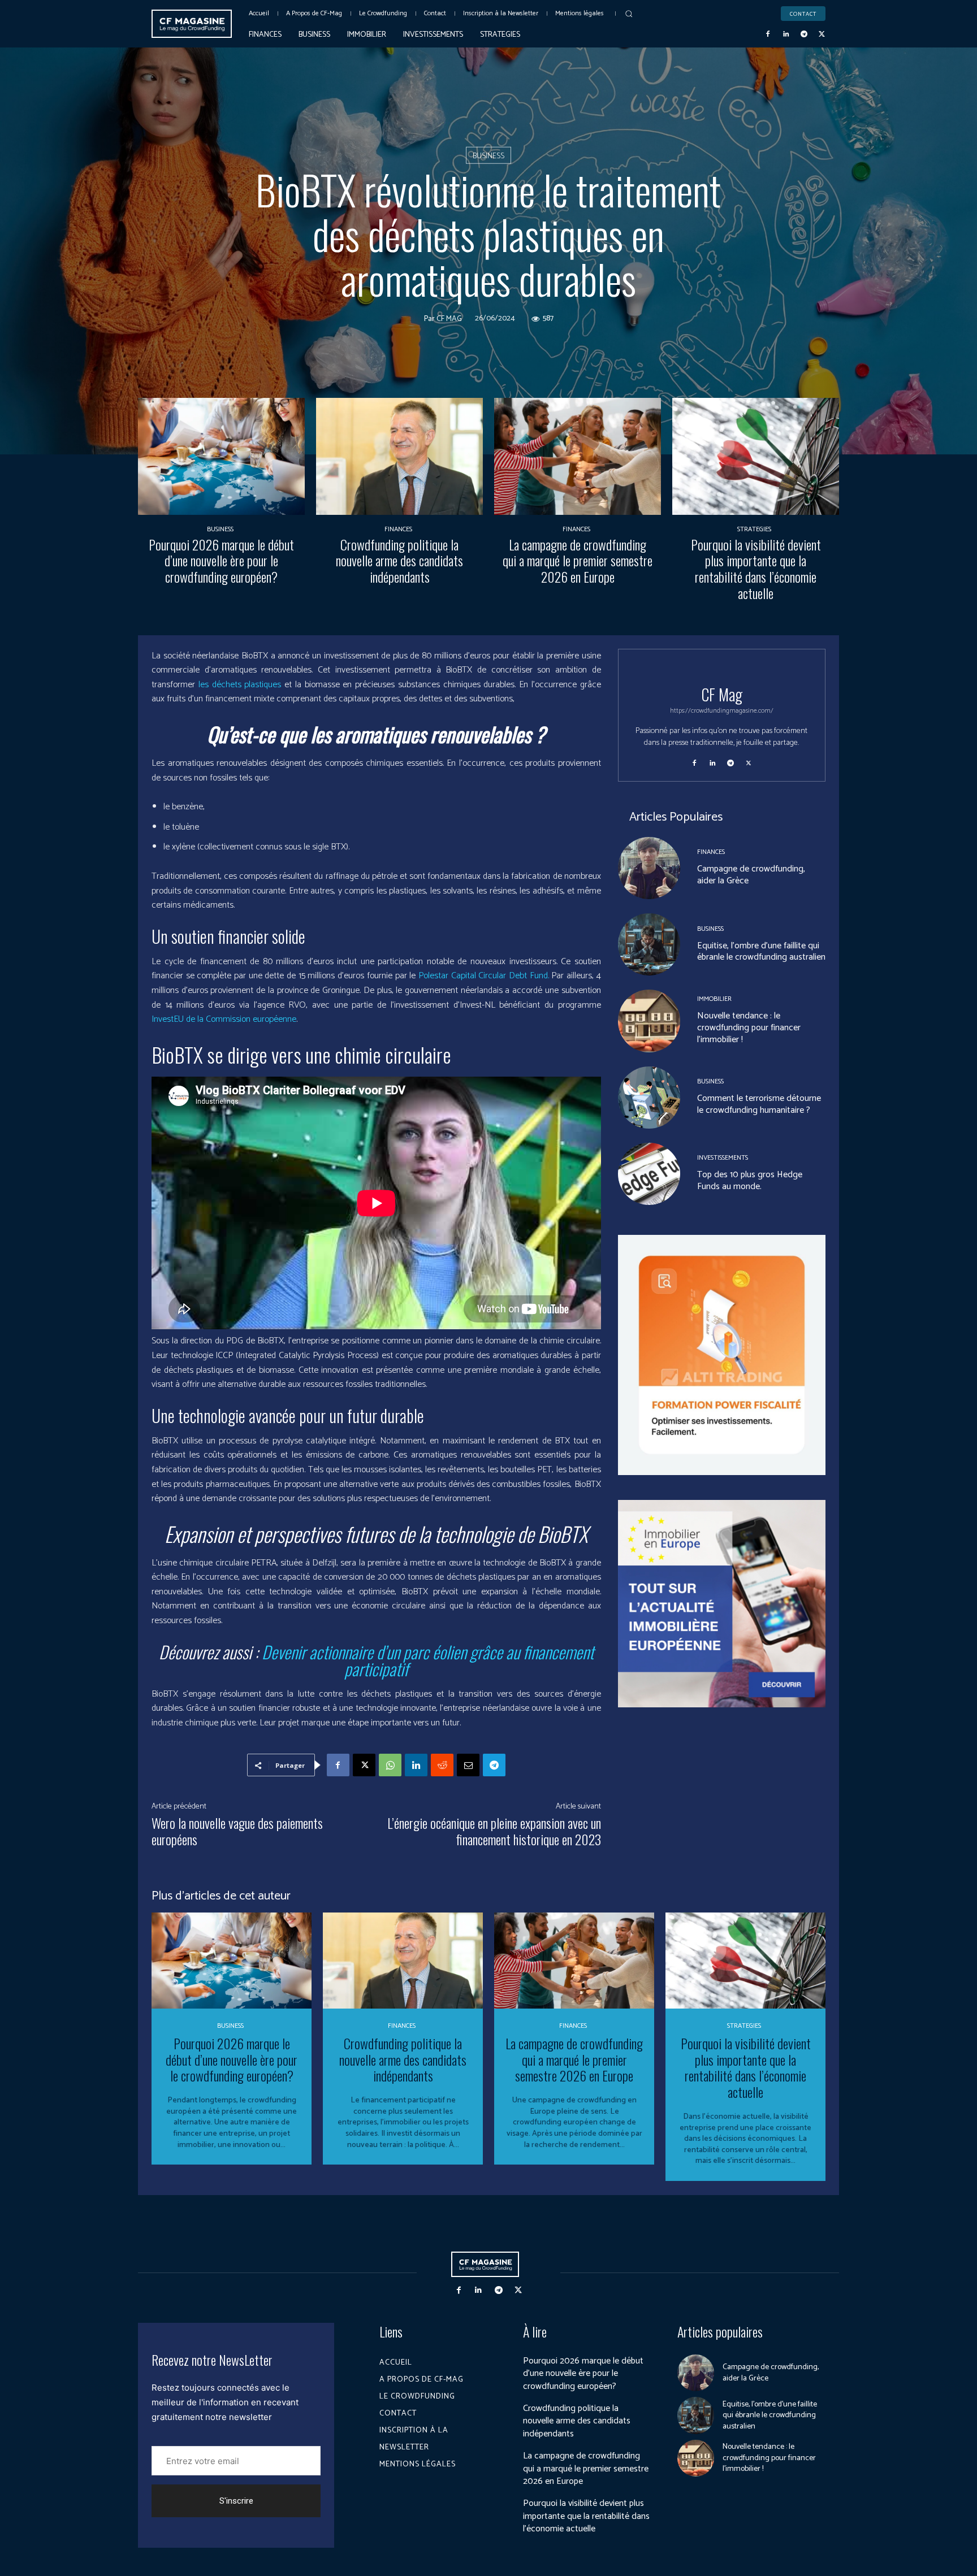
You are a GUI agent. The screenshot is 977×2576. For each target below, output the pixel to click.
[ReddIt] (442, 1765)
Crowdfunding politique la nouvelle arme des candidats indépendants (399, 561)
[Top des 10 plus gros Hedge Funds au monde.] (649, 1174)
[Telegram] (804, 34)
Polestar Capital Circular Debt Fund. (484, 976)
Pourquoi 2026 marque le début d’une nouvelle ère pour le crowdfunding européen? (221, 561)
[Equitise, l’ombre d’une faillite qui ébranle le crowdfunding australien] (649, 944)
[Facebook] (768, 34)
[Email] (468, 1765)
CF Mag (449, 319)
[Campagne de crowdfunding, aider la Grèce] (649, 868)
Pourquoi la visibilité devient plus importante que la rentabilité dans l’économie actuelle (756, 569)
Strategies (754, 530)
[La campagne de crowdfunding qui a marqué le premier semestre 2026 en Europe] (578, 456)
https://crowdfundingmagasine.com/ (722, 711)
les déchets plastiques (240, 685)
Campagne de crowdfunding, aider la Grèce (751, 875)
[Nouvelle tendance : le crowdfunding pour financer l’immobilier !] (649, 1021)
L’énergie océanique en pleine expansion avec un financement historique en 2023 (494, 1831)
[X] (822, 34)
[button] (629, 14)
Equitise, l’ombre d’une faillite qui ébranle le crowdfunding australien (761, 952)
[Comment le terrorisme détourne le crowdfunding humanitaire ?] (649, 1098)
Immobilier (714, 999)
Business (488, 156)
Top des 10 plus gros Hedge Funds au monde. (750, 1181)
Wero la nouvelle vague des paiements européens (237, 1831)
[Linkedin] (786, 34)
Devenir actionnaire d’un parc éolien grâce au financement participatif (428, 1660)
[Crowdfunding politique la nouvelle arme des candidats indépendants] (399, 456)
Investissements (723, 1158)
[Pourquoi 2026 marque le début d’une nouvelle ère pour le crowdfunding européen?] (221, 456)
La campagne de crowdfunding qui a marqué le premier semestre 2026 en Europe (578, 561)
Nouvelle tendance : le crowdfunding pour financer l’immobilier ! (749, 1028)
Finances (398, 530)
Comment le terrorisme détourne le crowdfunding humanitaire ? (759, 1104)
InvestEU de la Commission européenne (224, 1019)
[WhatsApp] (390, 1765)
